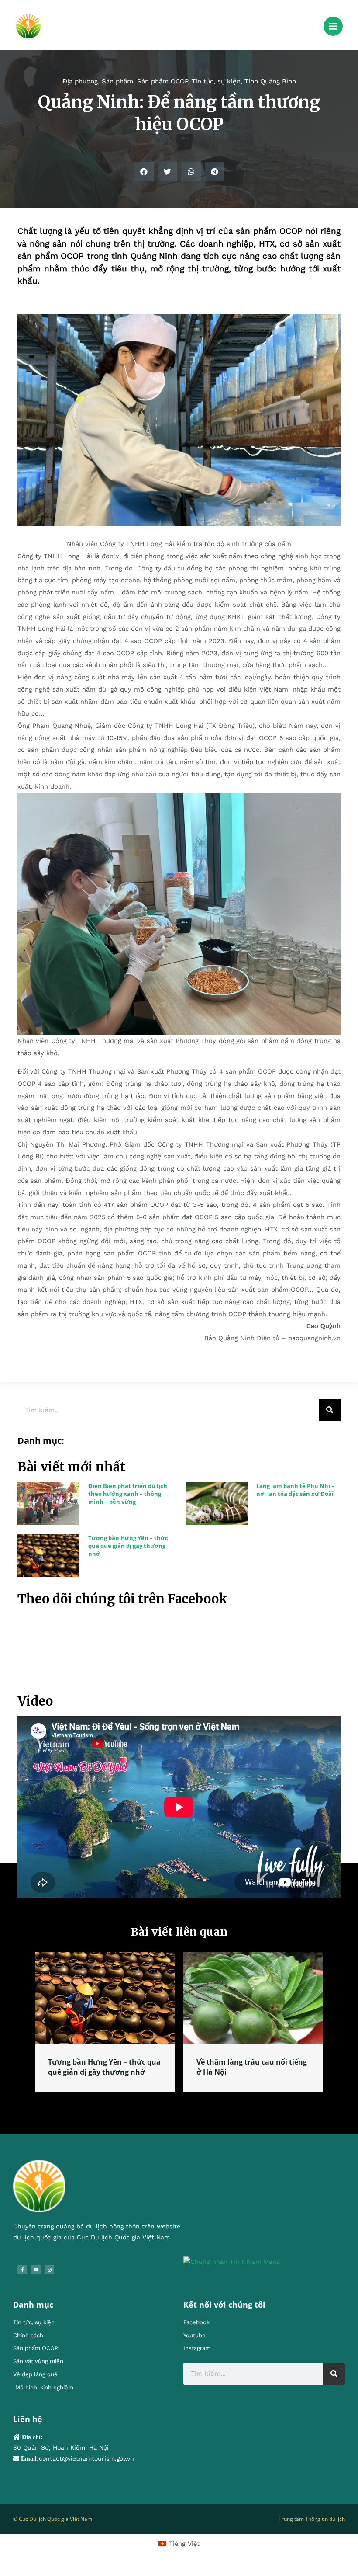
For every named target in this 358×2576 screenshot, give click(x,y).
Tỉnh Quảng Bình (270, 81)
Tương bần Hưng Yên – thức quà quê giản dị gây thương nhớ (128, 1546)
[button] (144, 172)
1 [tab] (175, 2112)
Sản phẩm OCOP (162, 81)
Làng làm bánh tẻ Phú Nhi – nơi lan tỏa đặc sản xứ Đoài (295, 1490)
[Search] (330, 1410)
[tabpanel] (105, 2027)
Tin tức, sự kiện (216, 81)
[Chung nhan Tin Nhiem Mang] (232, 2271)
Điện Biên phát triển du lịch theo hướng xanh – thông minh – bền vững (128, 1494)
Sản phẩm (117, 81)
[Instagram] (49, 2279)
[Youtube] (36, 2279)
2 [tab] (183, 2112)
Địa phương (80, 81)
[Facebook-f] (22, 2279)
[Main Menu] (333, 26)
